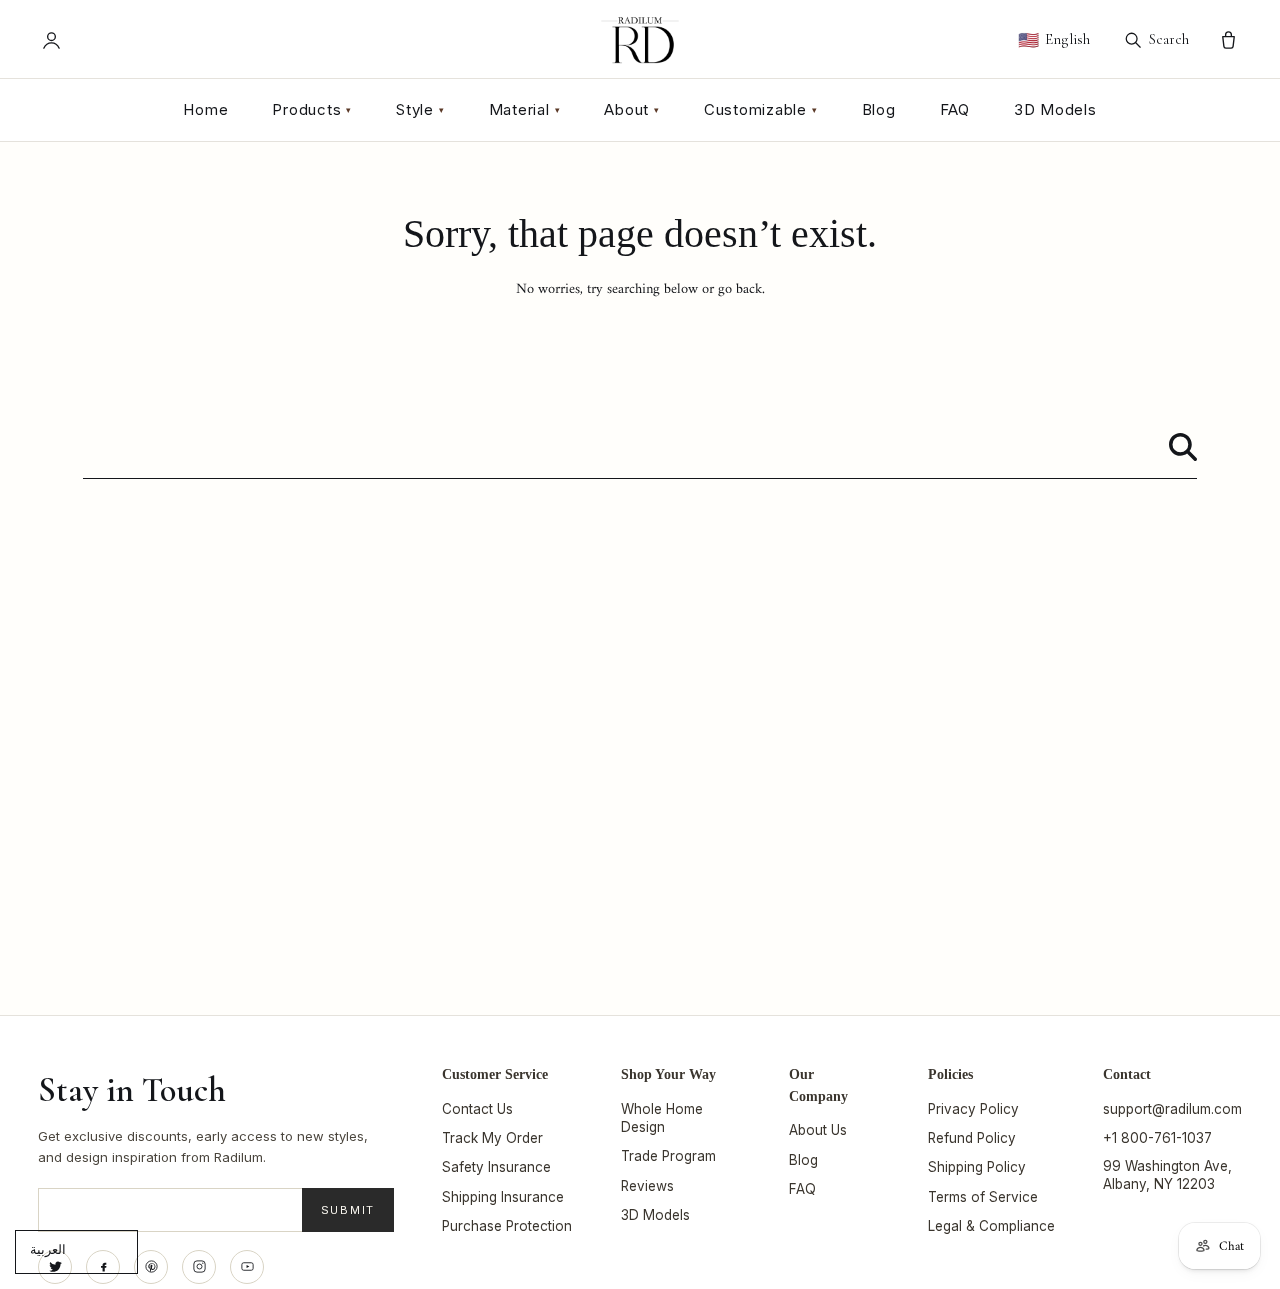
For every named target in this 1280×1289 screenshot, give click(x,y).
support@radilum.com (1172, 1109)
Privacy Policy (973, 1109)
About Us (818, 1130)
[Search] (1183, 447)
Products (312, 109)
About (632, 109)
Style (420, 109)
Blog (879, 109)
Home (205, 109)
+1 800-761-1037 (1157, 1138)
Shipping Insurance (503, 1197)
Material (525, 109)
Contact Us (477, 1109)
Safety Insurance (496, 1167)
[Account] (51, 40)
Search (1169, 39)
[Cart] (1228, 40)
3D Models (1055, 109)
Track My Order (492, 1138)
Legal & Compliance (991, 1226)
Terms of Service (983, 1197)
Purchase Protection (507, 1226)
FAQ (955, 109)
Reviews (647, 1186)
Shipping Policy (977, 1167)
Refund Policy (972, 1138)
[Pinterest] (151, 1267)
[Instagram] (199, 1267)
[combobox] (640, 447)
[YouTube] (247, 1267)
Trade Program (668, 1156)
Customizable (761, 109)
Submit (348, 1210)
